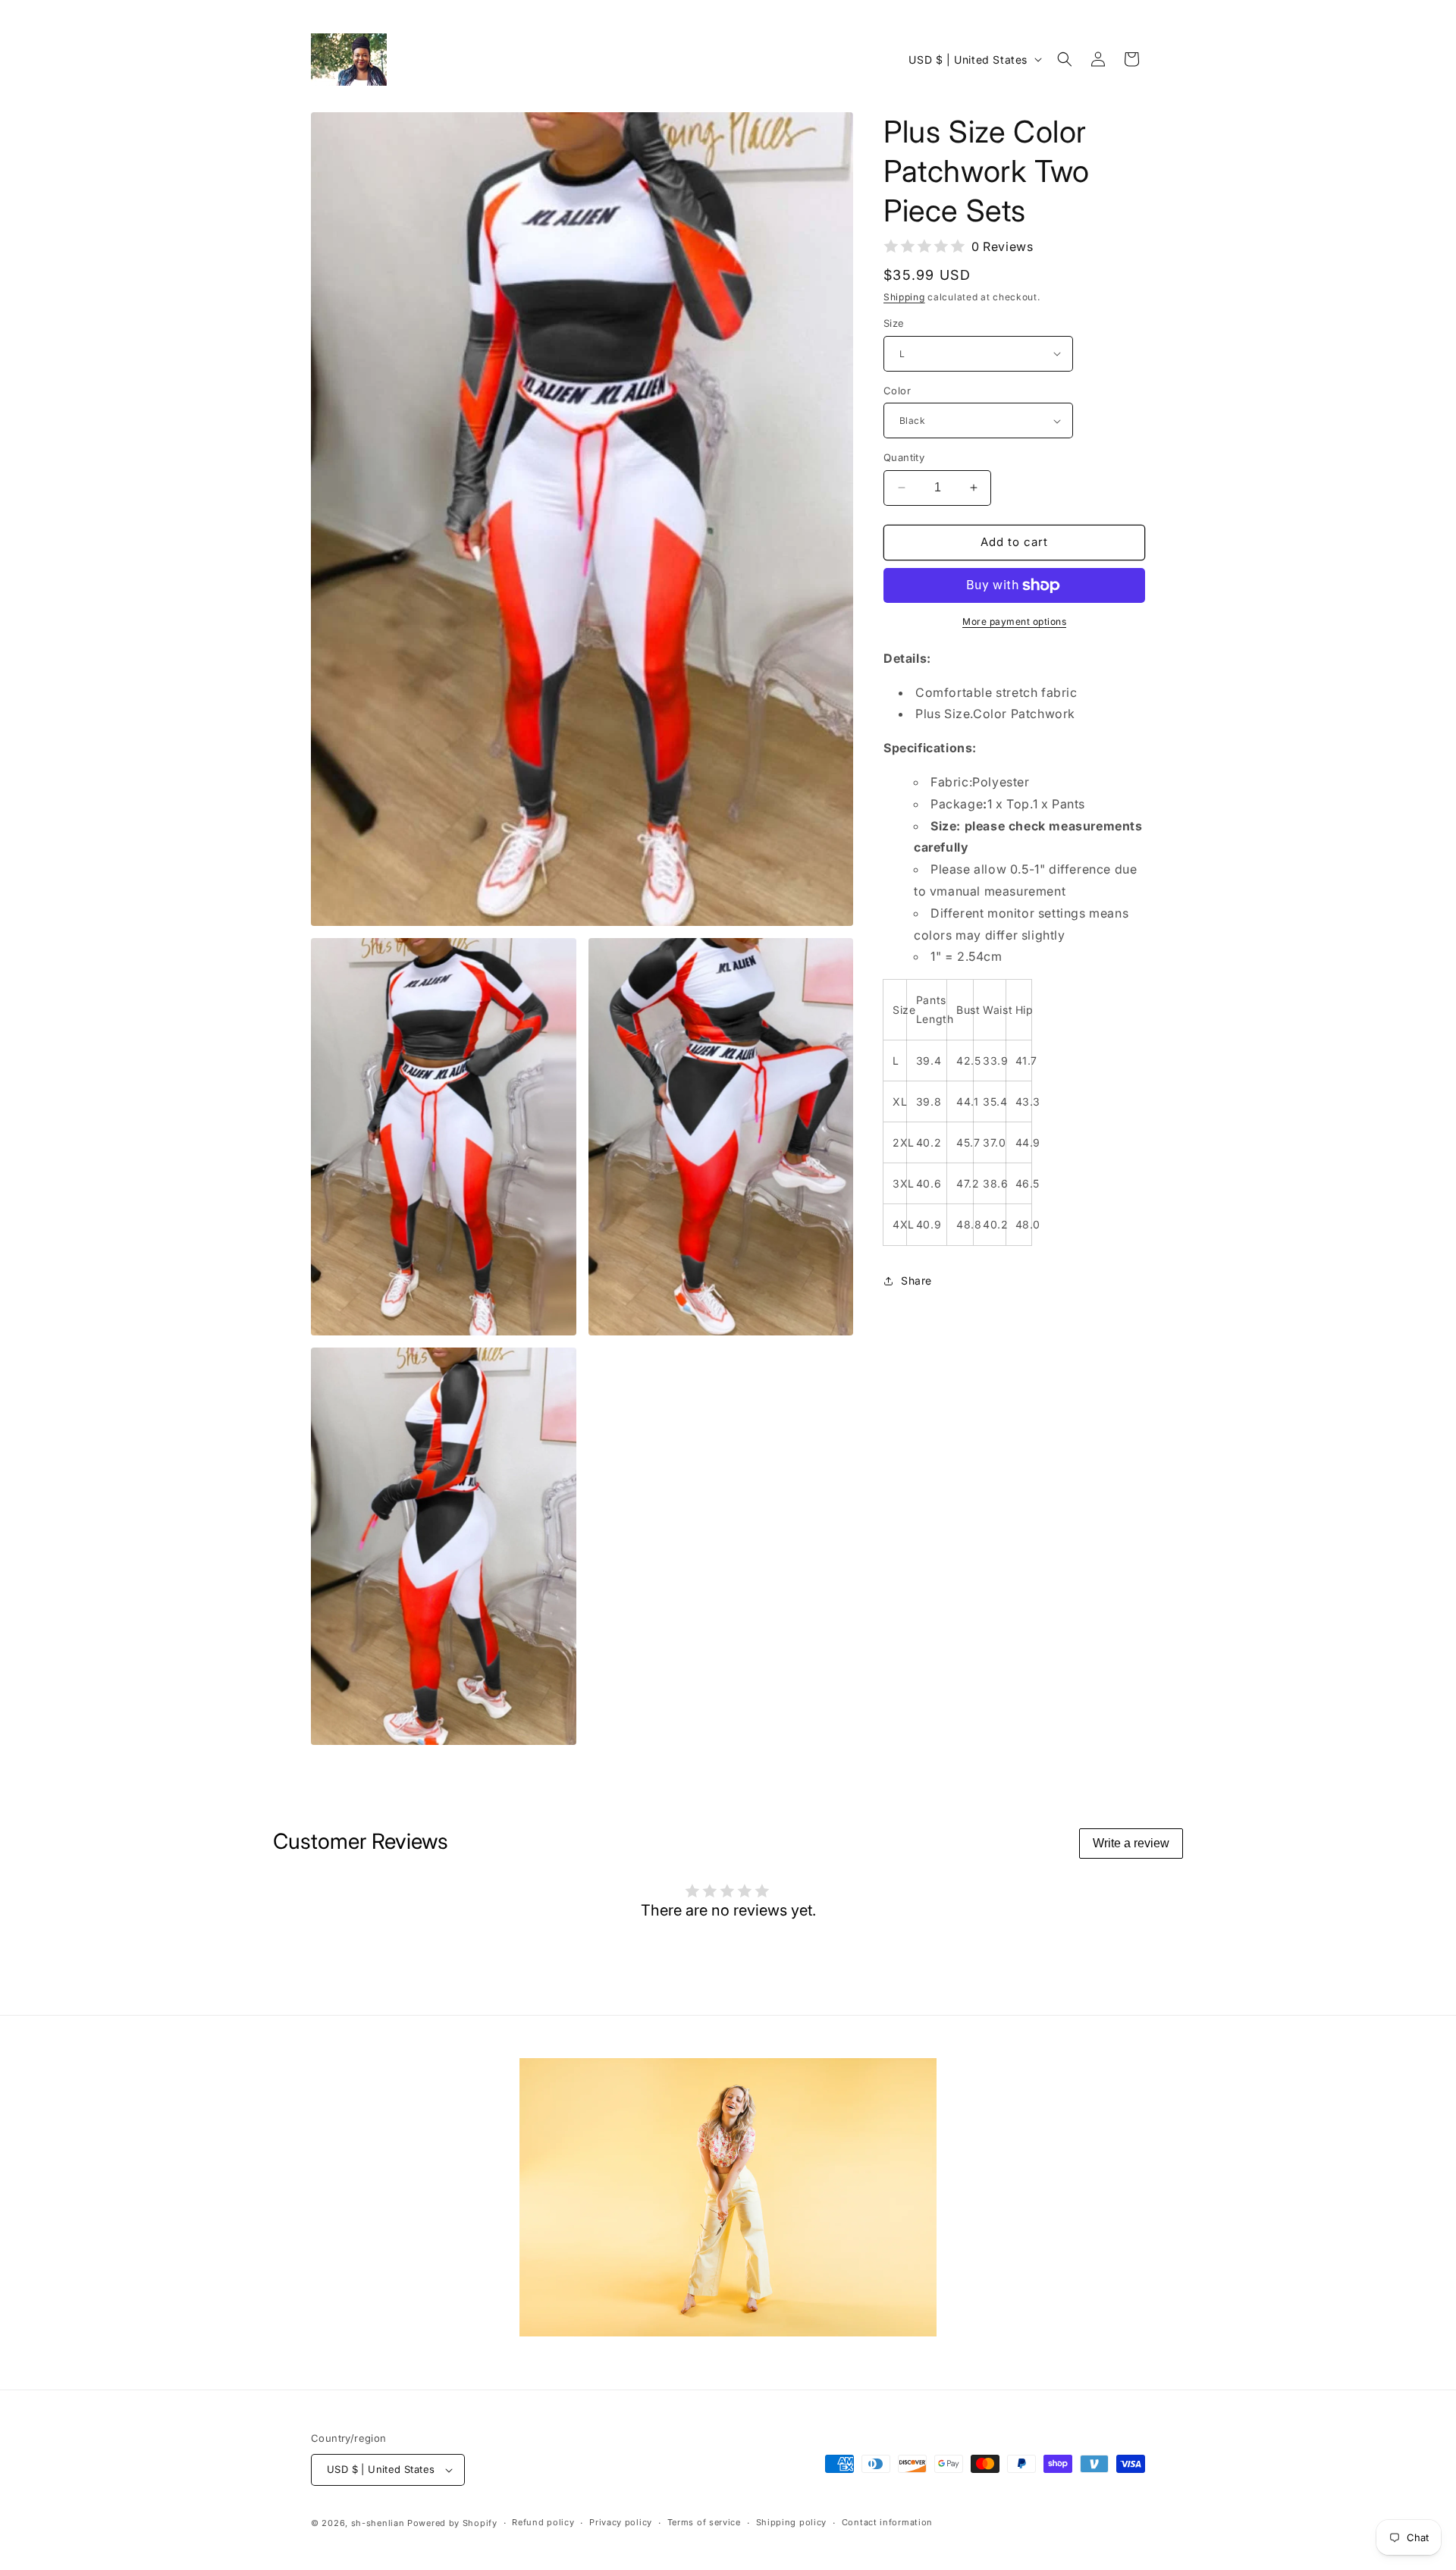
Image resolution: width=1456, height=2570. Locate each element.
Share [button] (916, 1280)
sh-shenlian (378, 2523)
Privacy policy (621, 2522)
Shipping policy (792, 2522)
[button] (1065, 59)
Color (897, 391)
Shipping (904, 297)
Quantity (904, 457)
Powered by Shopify (452, 2523)
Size (894, 323)
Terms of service (704, 2522)
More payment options (1014, 621)
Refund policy (543, 2522)
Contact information (887, 2522)
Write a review (1131, 1843)
